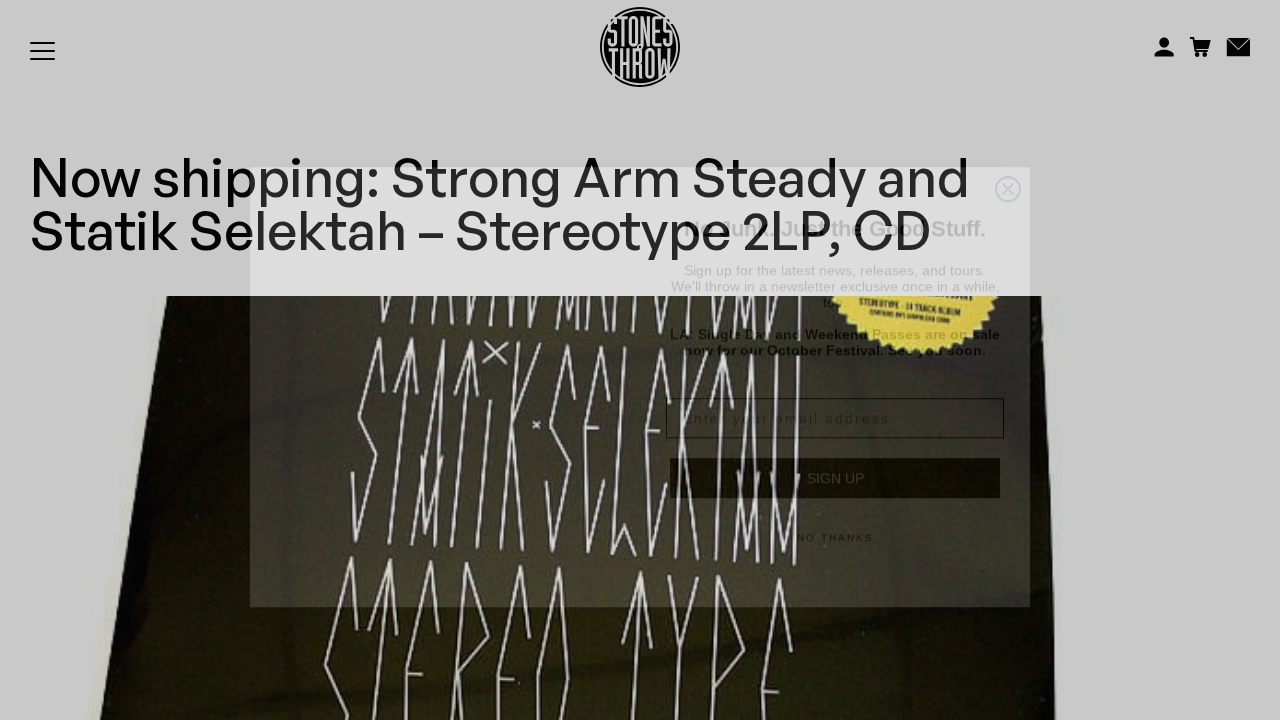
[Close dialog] (1008, 162)
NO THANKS (835, 510)
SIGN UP (835, 451)
